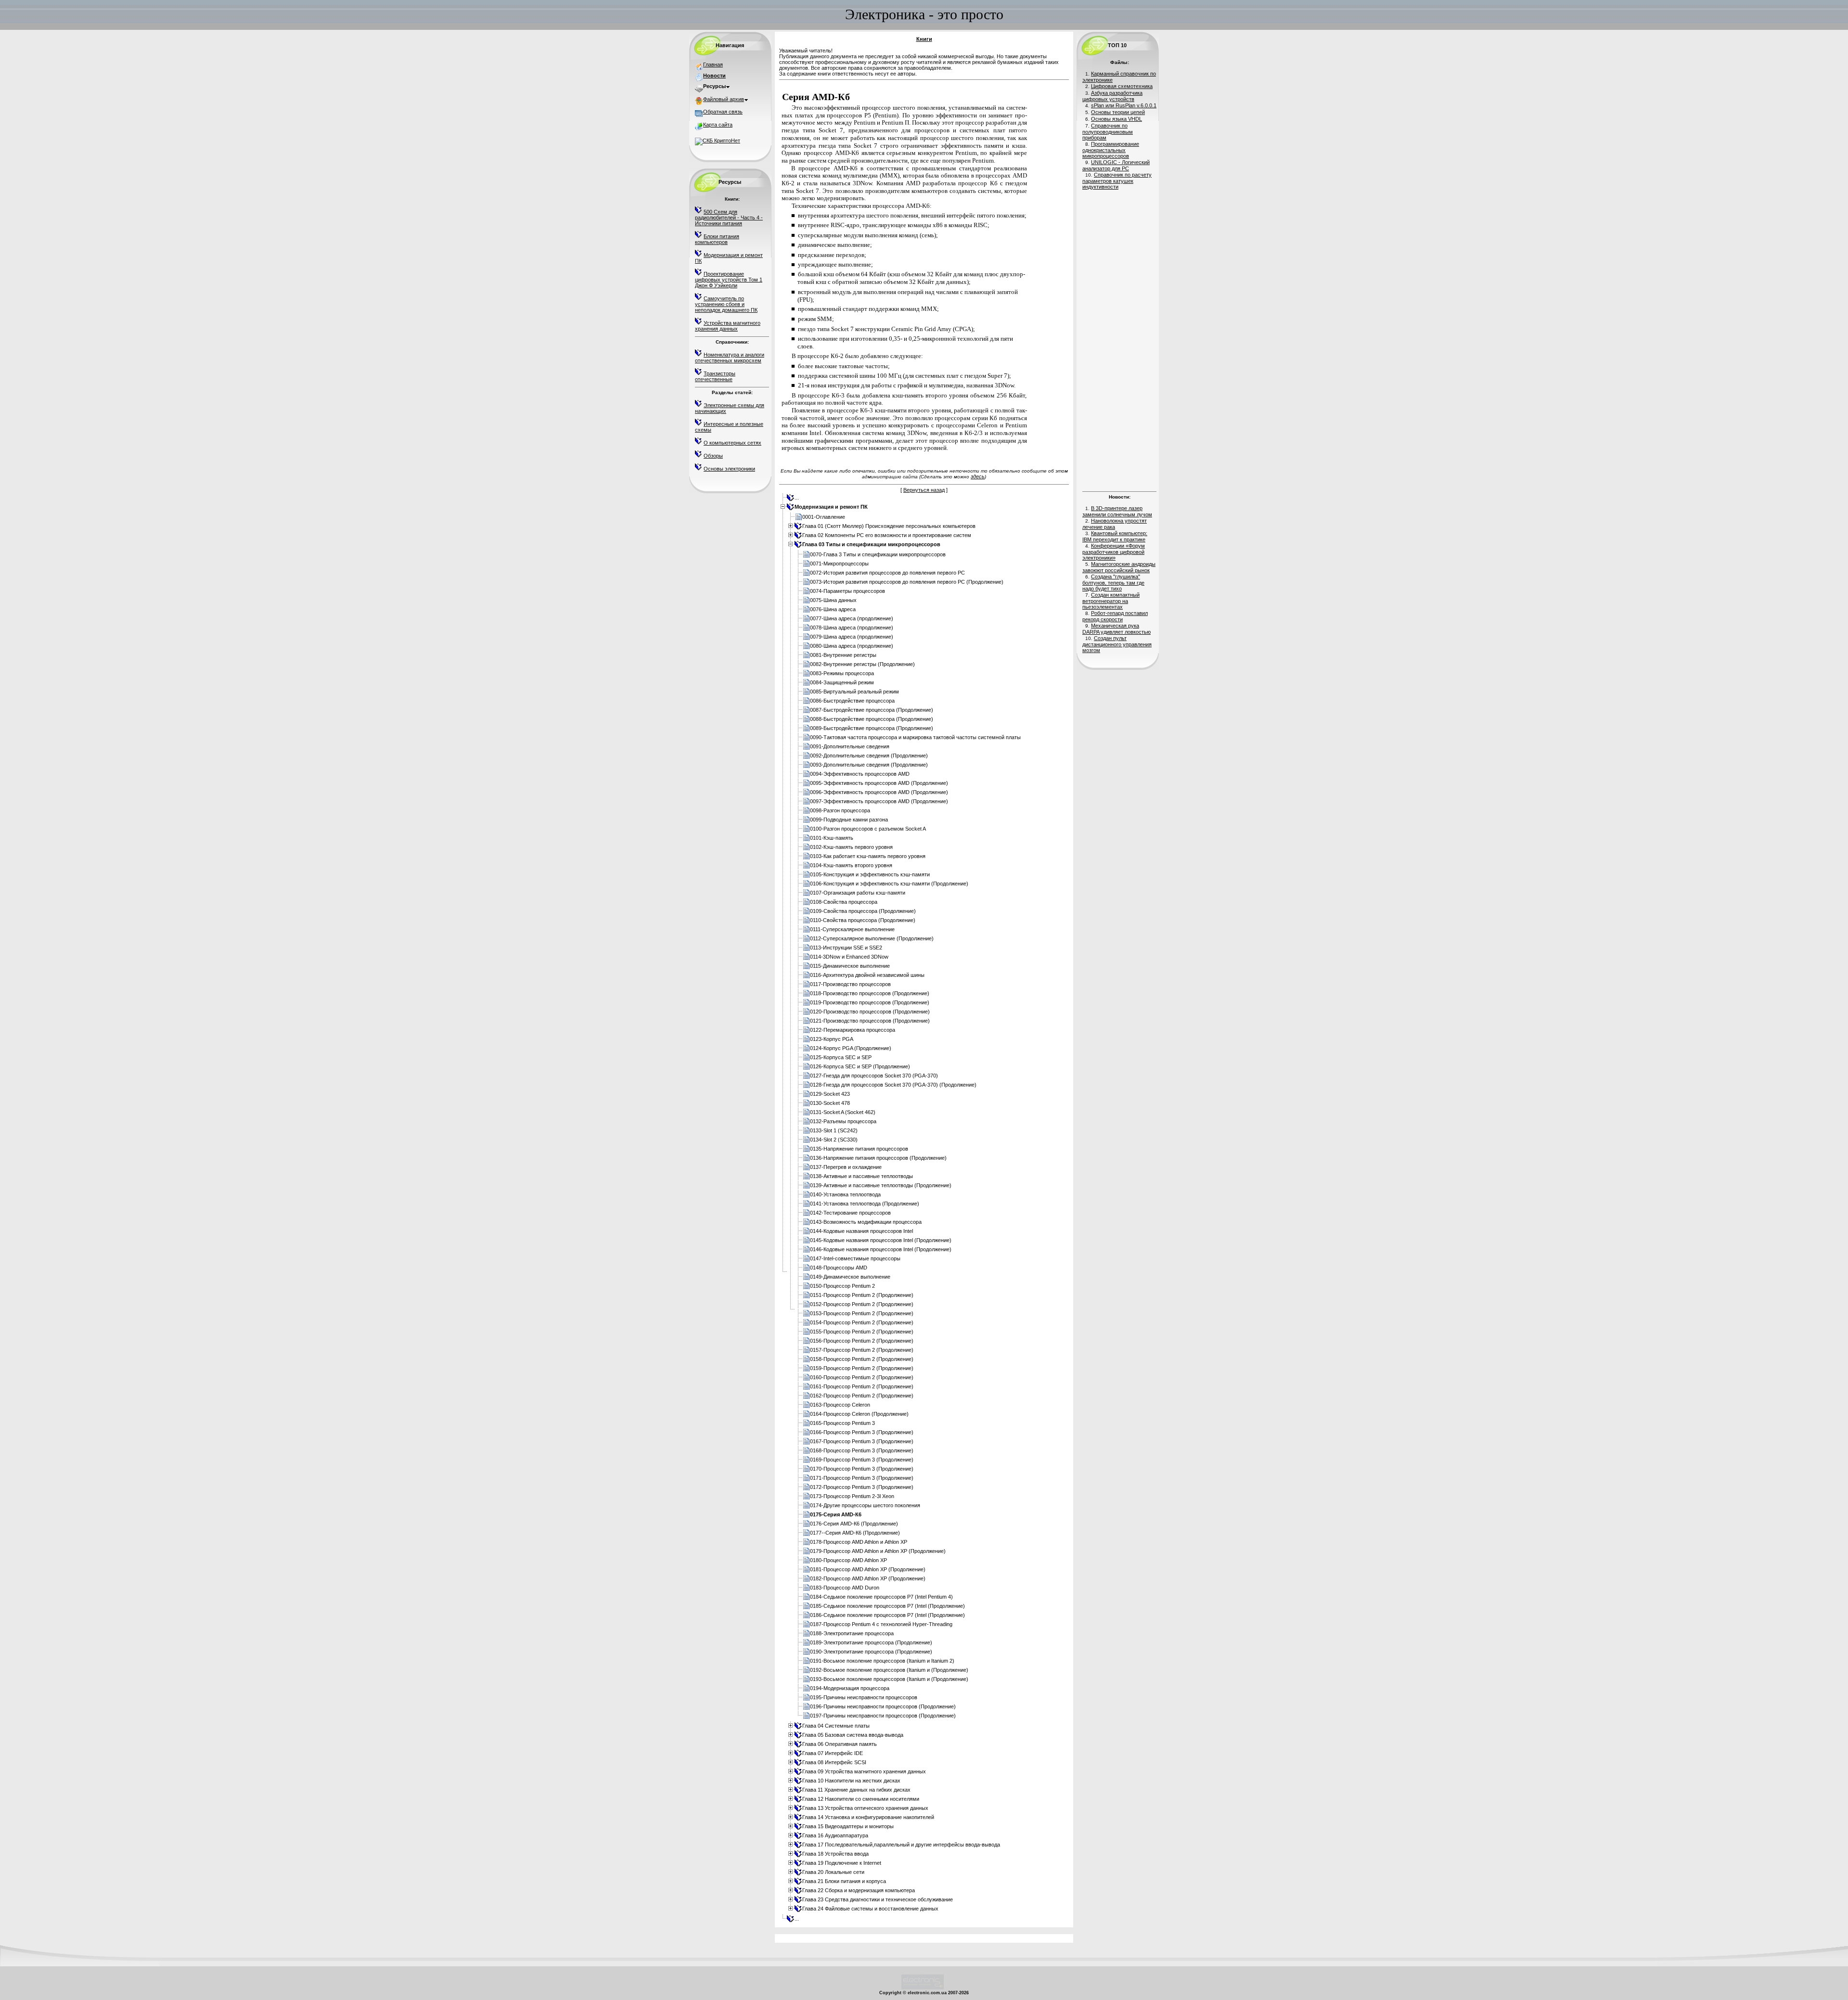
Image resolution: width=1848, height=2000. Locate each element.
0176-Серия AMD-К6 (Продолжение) (854, 1524)
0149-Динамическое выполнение (850, 1277)
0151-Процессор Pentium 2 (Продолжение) (862, 1295)
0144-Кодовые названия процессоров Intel (861, 1231)
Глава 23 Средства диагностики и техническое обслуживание (878, 1899)
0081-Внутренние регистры (843, 655)
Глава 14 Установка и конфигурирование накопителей (868, 1817)
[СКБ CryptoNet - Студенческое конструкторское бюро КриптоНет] (718, 141)
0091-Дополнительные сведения (850, 746)
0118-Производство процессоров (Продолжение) (870, 993)
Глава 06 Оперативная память (840, 1744)
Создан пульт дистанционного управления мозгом (1117, 644)
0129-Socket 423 (830, 1094)
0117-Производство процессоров (850, 984)
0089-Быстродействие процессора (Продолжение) (872, 728)
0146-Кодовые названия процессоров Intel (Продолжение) (881, 1249)
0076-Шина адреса (833, 609)
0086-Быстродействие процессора (852, 701)
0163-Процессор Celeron (840, 1405)
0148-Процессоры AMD (839, 1268)
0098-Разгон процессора (840, 810)
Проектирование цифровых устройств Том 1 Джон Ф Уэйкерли (729, 280)
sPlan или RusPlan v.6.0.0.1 (1124, 105)
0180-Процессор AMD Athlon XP (848, 1560)
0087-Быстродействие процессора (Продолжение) (872, 710)
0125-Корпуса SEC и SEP (841, 1057)
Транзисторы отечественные (715, 376)
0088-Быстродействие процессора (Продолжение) (872, 719)
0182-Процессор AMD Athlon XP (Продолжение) (868, 1578)
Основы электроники (729, 469)
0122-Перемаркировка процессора (853, 1030)
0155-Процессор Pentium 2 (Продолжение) (862, 1332)
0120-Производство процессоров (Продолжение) (870, 1012)
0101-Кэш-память (832, 838)
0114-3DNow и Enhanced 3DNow (849, 957)
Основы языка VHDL (1116, 119)
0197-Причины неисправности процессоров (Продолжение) (883, 1716)
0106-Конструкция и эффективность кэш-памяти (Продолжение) (889, 884)
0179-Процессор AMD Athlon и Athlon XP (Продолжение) (878, 1551)
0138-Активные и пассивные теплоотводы (861, 1176)
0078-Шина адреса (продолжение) (852, 628)
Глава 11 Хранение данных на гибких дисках (856, 1790)
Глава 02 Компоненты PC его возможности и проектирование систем (887, 535)
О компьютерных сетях (732, 443)
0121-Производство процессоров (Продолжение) (870, 1021)
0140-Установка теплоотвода (845, 1194)
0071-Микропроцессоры (839, 564)
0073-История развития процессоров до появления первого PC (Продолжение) (907, 582)
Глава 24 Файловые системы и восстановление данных (870, 1909)
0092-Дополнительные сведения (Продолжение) (869, 756)
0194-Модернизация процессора (850, 1688)
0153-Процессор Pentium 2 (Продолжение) (862, 1313)
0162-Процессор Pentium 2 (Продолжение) (862, 1396)
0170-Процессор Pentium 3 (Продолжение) (862, 1469)
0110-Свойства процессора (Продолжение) (863, 920)
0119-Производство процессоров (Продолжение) (870, 1002)
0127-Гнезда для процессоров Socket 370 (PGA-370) (874, 1076)
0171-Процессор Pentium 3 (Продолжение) (862, 1478)
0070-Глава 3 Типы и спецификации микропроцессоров (878, 554)
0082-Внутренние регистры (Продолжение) (862, 664)
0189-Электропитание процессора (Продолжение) (871, 1642)
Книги (924, 39)
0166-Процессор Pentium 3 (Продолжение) (862, 1432)
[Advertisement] (1119, 339)
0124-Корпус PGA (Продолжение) (851, 1048)
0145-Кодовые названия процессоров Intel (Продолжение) (881, 1240)
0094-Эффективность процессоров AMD (860, 774)
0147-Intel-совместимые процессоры (855, 1258)
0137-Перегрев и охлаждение (846, 1167)
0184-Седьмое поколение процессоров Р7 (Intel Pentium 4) (881, 1597)
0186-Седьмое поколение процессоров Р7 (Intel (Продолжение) (887, 1615)
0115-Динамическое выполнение (850, 966)
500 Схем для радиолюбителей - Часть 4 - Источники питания (729, 218)
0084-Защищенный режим (842, 682)
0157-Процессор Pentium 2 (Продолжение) (862, 1350)
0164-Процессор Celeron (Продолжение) (859, 1414)
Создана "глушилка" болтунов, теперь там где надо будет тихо (1113, 583)
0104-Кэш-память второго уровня (851, 865)
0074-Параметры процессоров (847, 591)
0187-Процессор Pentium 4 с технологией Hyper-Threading (881, 1624)
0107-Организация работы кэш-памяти (858, 893)
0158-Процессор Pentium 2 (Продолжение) (862, 1359)
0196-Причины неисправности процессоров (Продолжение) (883, 1706)
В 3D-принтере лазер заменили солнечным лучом (1117, 511)
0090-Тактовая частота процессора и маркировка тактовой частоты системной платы (915, 737)
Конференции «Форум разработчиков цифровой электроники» (1114, 552)
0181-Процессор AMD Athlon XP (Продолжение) (868, 1569)
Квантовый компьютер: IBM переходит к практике (1115, 536)
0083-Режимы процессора (842, 673)
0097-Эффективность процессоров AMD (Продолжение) (879, 801)
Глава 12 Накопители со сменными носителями (861, 1799)
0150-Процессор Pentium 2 (842, 1286)
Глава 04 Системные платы (836, 1726)
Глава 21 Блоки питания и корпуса (844, 1881)
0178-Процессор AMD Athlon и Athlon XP (859, 1542)
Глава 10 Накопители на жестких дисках (851, 1781)
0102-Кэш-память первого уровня (851, 847)
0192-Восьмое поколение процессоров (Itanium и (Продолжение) (889, 1670)
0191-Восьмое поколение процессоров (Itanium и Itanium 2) (882, 1661)
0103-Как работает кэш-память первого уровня (868, 856)
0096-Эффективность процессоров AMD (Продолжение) (879, 792)
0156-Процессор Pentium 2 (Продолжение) (862, 1341)
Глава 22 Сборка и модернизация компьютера (859, 1890)
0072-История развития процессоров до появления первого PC (887, 573)
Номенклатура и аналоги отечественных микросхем (730, 358)
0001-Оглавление (824, 517)
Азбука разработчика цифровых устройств (1112, 96)
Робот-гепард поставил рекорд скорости (1115, 616)
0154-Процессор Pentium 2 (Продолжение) (862, 1322)
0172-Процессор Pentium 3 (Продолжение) (862, 1487)
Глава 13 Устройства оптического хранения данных (865, 1808)
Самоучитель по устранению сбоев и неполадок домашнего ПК (726, 304)
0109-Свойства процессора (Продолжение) (863, 911)
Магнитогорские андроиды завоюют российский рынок (1119, 567)
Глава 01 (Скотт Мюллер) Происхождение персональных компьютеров (889, 526)
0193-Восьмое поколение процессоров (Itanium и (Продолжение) (889, 1679)
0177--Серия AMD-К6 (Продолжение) (855, 1533)
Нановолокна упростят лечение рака (1115, 524)
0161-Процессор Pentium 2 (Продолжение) (862, 1386)
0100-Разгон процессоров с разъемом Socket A (868, 829)
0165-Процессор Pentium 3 (842, 1423)
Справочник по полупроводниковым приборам (1108, 132)
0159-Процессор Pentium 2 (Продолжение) (862, 1368)
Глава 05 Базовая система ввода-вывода (853, 1735)
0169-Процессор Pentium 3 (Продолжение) (862, 1460)
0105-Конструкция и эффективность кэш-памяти (870, 874)
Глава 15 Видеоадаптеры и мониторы (848, 1826)
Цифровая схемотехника (1122, 86)
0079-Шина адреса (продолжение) (852, 637)
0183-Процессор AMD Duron (845, 1588)
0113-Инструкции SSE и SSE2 (846, 948)
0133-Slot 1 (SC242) (834, 1130)
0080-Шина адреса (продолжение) (852, 646)
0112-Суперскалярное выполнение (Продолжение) (872, 938)
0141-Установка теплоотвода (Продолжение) (865, 1204)
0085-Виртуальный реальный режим (854, 692)
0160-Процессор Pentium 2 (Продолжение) (862, 1377)
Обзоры (713, 456)
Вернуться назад (924, 490)
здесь (978, 476)
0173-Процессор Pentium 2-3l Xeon (852, 1496)
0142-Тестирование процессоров (850, 1213)
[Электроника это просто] (923, 1988)
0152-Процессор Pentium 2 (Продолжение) (862, 1304)
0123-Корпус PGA (832, 1039)
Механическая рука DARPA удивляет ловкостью (1116, 629)
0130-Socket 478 (830, 1103)
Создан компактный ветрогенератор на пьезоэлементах (1111, 601)
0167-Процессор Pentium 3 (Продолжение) (862, 1441)
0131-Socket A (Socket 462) (843, 1112)
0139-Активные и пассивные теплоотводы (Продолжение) (881, 1185)
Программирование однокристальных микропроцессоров (1111, 150)
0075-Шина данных (833, 600)
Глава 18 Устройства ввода (835, 1854)
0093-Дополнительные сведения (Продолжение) (869, 765)
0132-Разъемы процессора (843, 1121)
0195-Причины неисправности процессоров (864, 1697)
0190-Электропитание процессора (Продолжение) (871, 1652)
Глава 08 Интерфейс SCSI (834, 1762)
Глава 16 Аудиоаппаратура (835, 1835)
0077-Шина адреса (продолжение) (852, 618)
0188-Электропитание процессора (852, 1633)
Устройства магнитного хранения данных (728, 326)
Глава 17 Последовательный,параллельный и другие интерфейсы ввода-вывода (901, 1845)
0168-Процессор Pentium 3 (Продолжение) (862, 1450)
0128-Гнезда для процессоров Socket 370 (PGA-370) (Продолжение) (893, 1085)
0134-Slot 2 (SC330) (834, 1140)
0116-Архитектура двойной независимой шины (867, 975)
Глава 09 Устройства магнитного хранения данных (864, 1771)
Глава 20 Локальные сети (833, 1872)
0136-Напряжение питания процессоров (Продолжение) (878, 1158)
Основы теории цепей (1118, 112)
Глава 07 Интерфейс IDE (833, 1753)
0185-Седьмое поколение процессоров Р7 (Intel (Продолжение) (887, 1606)
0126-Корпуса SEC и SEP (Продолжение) (860, 1066)
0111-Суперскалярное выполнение (852, 929)
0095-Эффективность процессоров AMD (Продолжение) (879, 783)
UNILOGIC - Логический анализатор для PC (1116, 165)
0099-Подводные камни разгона (849, 820)
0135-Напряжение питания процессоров (859, 1149)
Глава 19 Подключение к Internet (842, 1863)
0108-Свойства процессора (844, 902)
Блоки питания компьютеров (717, 239)
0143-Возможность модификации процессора (866, 1222)
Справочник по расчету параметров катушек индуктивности (1117, 181)
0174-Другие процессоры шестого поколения (865, 1505)
